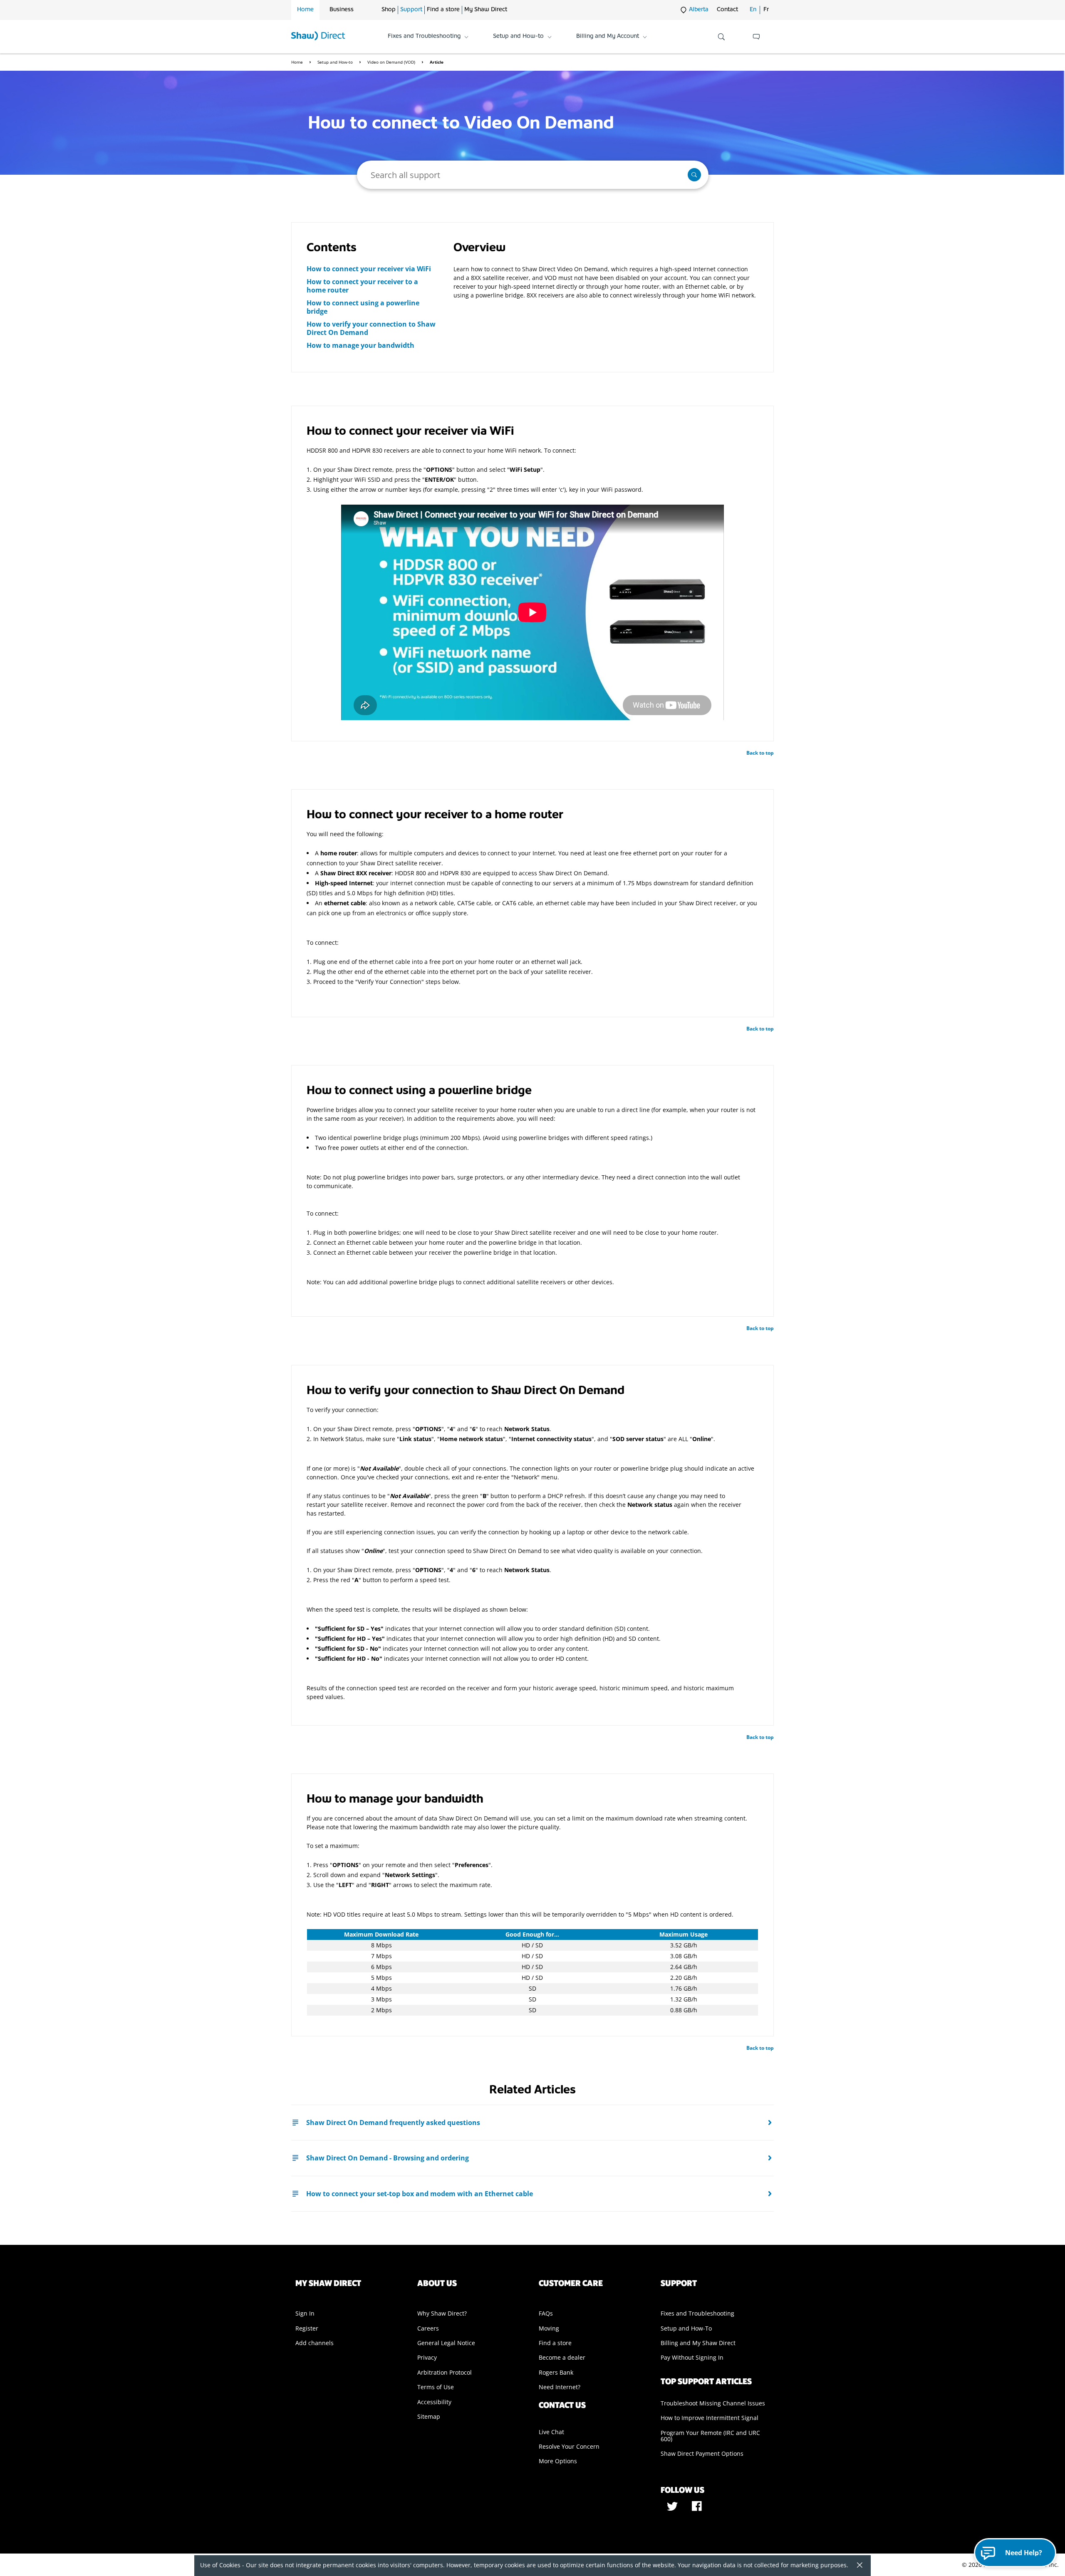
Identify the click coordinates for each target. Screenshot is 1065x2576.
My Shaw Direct (486, 10)
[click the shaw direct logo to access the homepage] (318, 37)
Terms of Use (436, 2387)
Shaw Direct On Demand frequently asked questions (393, 2123)
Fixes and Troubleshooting (697, 2313)
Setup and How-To (686, 2328)
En (753, 10)
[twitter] (673, 2509)
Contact (727, 10)
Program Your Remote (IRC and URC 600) (710, 2436)
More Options (558, 2461)
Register (307, 2328)
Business (342, 10)
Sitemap (429, 2416)
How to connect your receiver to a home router (362, 286)
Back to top (760, 753)
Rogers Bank (556, 2372)
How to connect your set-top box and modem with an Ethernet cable (420, 2194)
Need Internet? (560, 2387)
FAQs (546, 2313)
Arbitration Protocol (445, 2372)
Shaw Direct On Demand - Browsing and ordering (388, 2158)
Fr (766, 10)
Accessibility (434, 2402)
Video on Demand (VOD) (392, 62)
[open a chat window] (756, 37)
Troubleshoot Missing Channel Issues (713, 2403)
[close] (857, 2566)
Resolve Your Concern (569, 2446)
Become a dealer (562, 2357)
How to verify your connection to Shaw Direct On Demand (371, 328)
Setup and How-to (336, 62)
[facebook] (697, 2509)
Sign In (305, 2313)
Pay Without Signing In (692, 2357)
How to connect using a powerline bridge (363, 307)
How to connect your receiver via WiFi (369, 269)
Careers (428, 2328)
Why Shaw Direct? (442, 2313)
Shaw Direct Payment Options (702, 2453)
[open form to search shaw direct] (721, 37)
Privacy (427, 2357)
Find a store (443, 10)
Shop (389, 10)
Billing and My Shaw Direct (698, 2343)
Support (411, 10)
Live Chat (551, 2432)
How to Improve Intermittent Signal (710, 2418)
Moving (549, 2328)
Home (305, 10)
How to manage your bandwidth (360, 345)
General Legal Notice (446, 2343)
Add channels (315, 2343)
